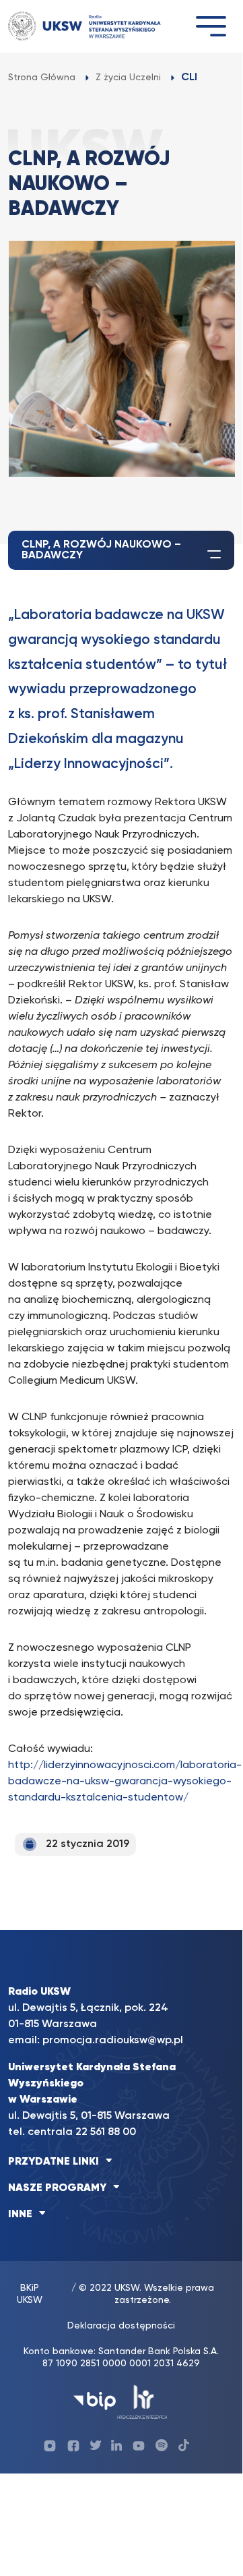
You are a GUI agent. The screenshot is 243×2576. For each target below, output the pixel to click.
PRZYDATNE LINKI (54, 2162)
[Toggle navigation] (211, 26)
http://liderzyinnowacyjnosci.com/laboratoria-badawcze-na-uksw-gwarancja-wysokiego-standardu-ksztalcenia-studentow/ (125, 1782)
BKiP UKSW (30, 2294)
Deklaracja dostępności (121, 2326)
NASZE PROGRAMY (57, 2188)
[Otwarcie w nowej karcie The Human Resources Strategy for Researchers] (142, 2401)
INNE (20, 2215)
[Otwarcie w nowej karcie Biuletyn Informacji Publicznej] (95, 2401)
